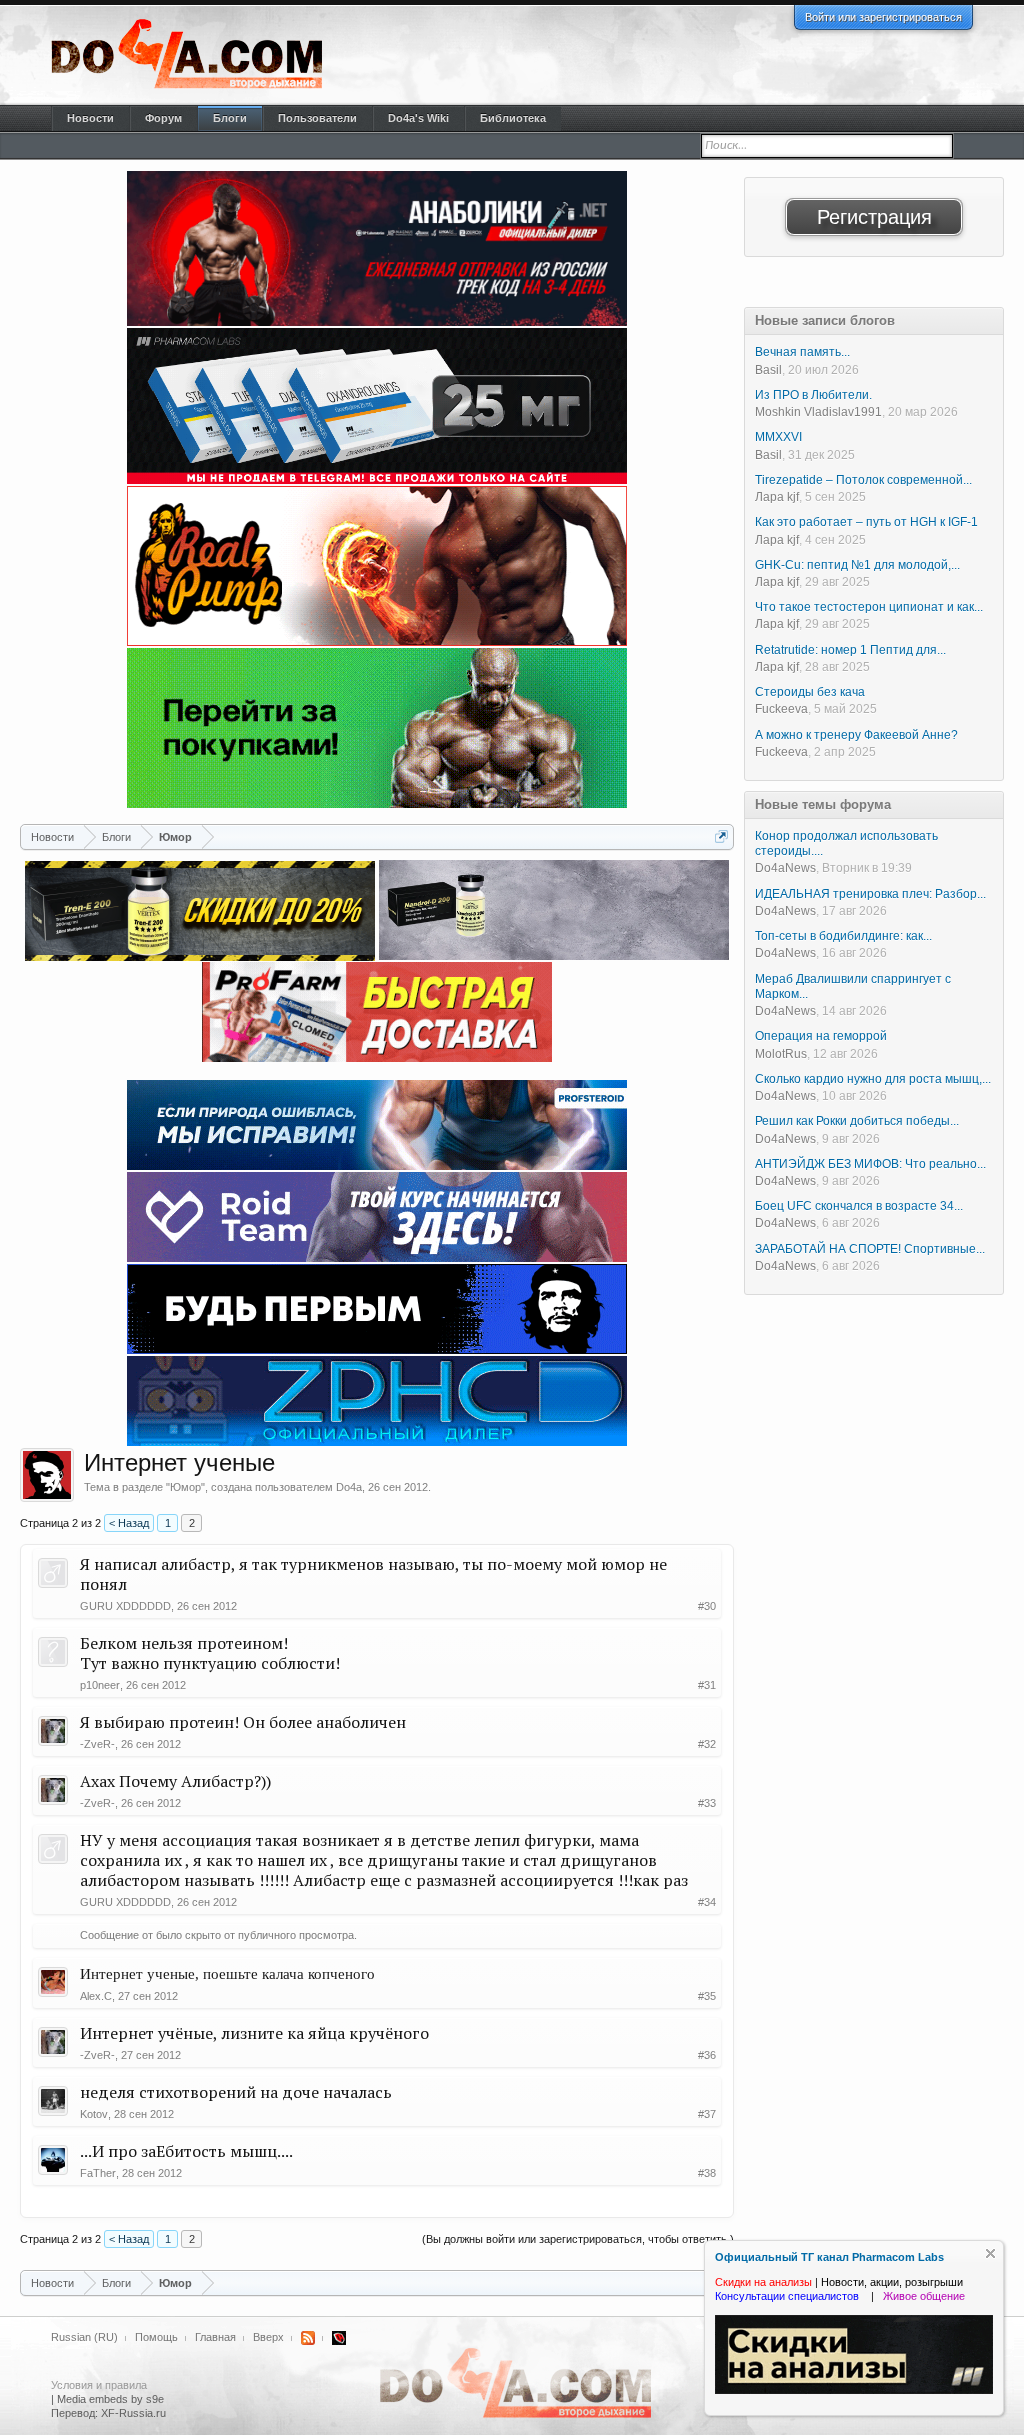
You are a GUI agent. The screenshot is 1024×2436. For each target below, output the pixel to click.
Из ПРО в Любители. (813, 395)
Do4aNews (785, 868)
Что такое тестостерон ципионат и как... (869, 607)
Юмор (185, 1487)
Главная (215, 2337)
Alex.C (96, 1996)
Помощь (156, 2337)
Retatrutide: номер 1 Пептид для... (850, 650)
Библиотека (513, 118)
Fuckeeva (781, 709)
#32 (707, 1744)
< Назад (129, 1523)
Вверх (268, 2337)
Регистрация (874, 217)
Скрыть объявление (990, 2253)
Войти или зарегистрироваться (883, 17)
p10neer (100, 1685)
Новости (90, 118)
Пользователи (317, 118)
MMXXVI (778, 437)
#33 (707, 1803)
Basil (768, 370)
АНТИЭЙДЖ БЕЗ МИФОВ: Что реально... (870, 1164)
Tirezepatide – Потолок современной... (863, 480)
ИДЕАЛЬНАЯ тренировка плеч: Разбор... (870, 894)
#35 (707, 1996)
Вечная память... (802, 352)
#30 (707, 1606)
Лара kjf (777, 497)
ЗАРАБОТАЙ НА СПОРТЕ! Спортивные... (870, 1249)
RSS (308, 2338)
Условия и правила (99, 2385)
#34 (707, 1902)
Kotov (94, 2114)
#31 (707, 1685)
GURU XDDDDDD (125, 1606)
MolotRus (781, 1054)
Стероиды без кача (810, 692)
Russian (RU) (84, 2337)
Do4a (349, 1487)
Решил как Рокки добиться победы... (857, 1121)
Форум (163, 118)
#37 (707, 2114)
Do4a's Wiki (418, 118)
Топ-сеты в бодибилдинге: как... (843, 936)
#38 (707, 2173)
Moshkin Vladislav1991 (818, 412)
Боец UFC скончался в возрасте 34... (859, 1206)
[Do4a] (47, 1475)
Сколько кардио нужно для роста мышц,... (873, 1079)
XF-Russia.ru (133, 2413)
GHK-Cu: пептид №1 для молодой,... (857, 565)
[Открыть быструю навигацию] (721, 836)
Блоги (230, 118)
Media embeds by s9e (110, 2399)
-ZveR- (97, 1744)
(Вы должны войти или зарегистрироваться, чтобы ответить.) (578, 2239)
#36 (707, 2055)
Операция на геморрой (821, 1036)
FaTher (98, 2173)
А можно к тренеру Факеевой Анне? (856, 735)
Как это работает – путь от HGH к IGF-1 (866, 522)
